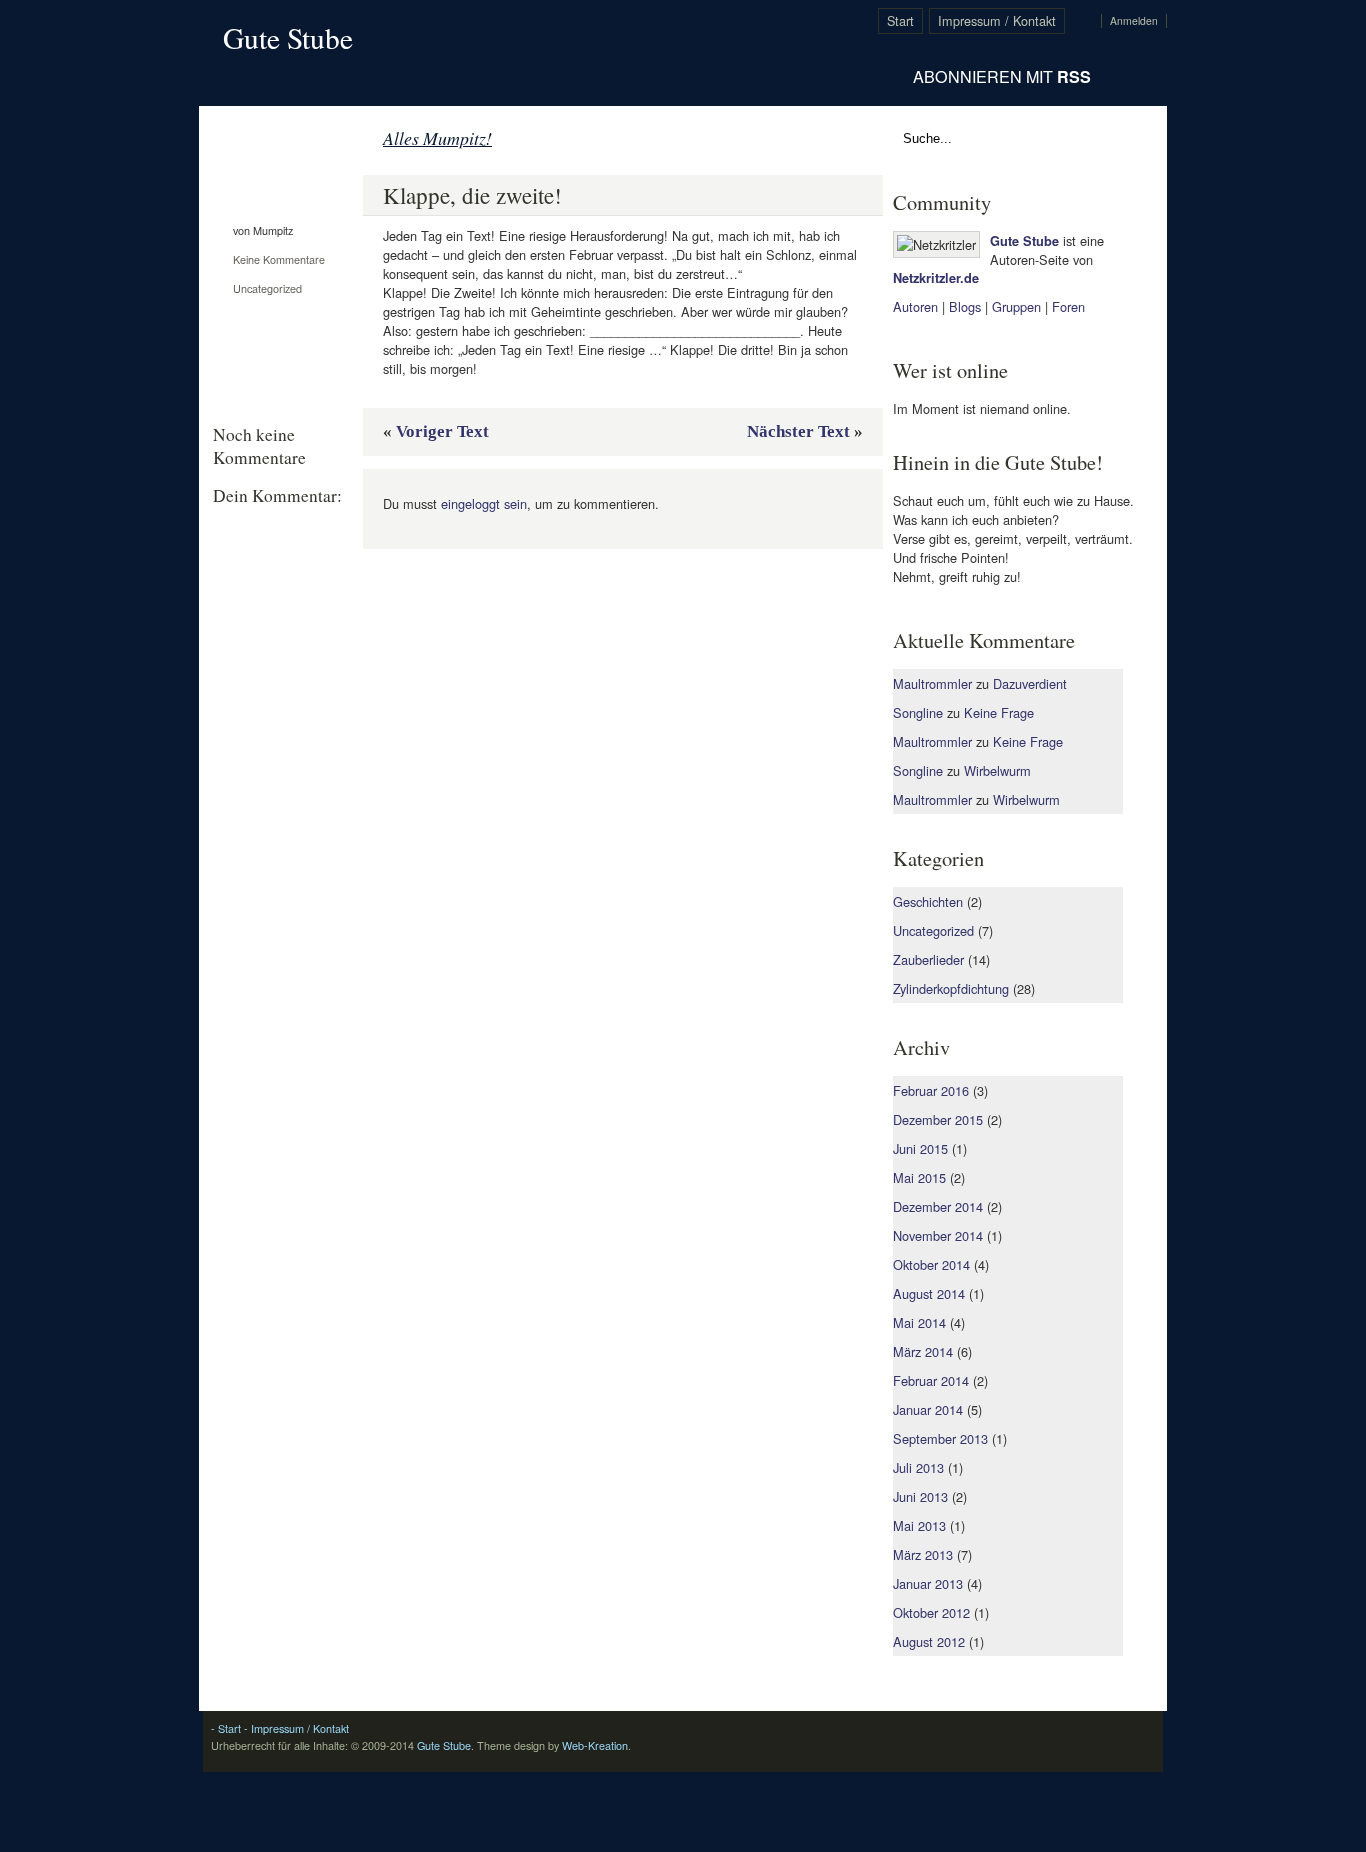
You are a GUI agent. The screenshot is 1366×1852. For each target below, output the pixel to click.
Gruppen (1016, 306)
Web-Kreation (595, 1745)
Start (900, 20)
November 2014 (938, 1235)
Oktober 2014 (931, 1264)
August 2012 (929, 1641)
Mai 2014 (919, 1322)
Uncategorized (267, 288)
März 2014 (923, 1351)
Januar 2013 (928, 1583)
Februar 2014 (931, 1380)
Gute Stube (288, 37)
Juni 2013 (920, 1496)
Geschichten (928, 901)
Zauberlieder (928, 959)
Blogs (965, 306)
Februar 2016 (931, 1090)
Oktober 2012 (931, 1612)
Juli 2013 (918, 1467)
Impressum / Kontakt (997, 20)
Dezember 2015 (938, 1119)
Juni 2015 (920, 1148)
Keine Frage (999, 712)
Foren (1068, 306)
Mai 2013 (919, 1525)
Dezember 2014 (938, 1206)
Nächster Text (798, 431)
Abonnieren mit (1002, 76)
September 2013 (940, 1438)
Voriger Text (442, 431)
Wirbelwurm (997, 770)
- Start (226, 1728)
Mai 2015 (919, 1177)
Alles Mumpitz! (437, 138)
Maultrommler (932, 683)
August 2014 (929, 1293)
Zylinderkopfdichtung (951, 988)
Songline (918, 712)
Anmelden (1134, 21)
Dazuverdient (1030, 683)
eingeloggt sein (484, 503)
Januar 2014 (928, 1409)
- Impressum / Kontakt (295, 1728)
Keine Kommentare (279, 259)
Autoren (915, 306)
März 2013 (923, 1554)
